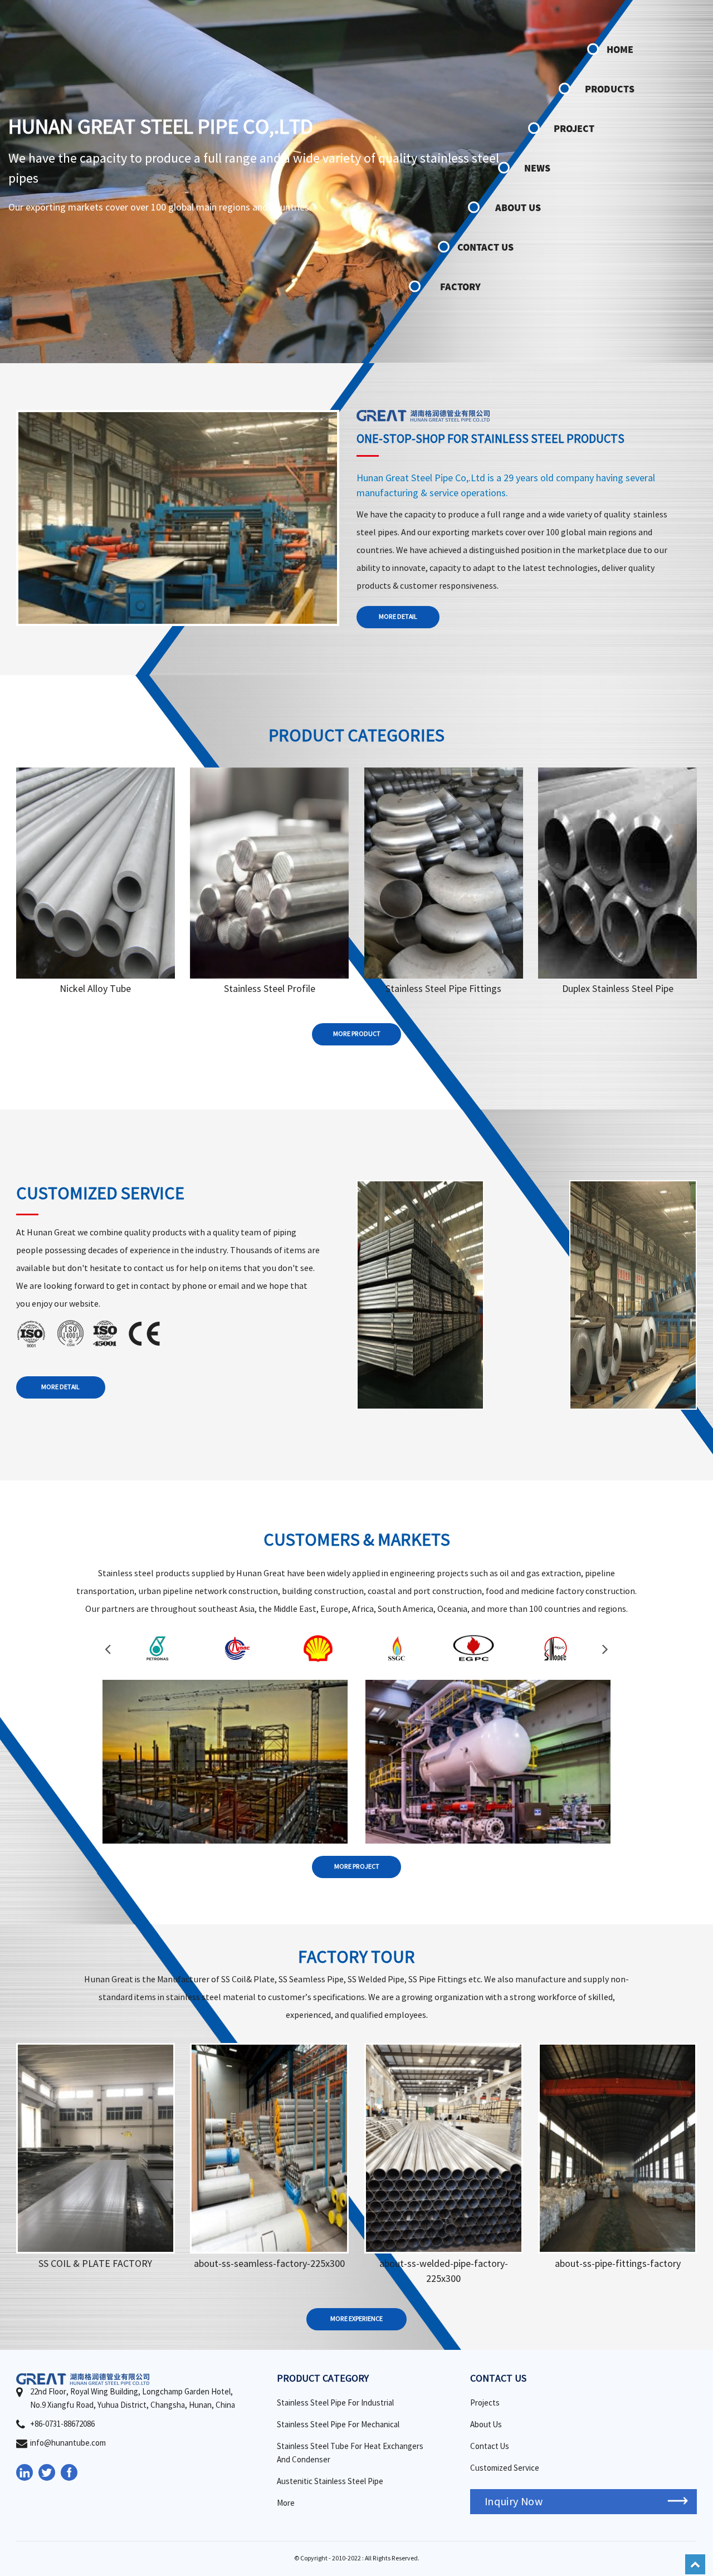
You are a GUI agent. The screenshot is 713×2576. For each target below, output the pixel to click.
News (537, 168)
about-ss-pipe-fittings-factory (618, 2264)
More (96, 884)
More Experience (356, 2319)
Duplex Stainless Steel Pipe (618, 989)
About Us (518, 207)
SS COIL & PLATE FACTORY (95, 2264)
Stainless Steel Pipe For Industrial (335, 2403)
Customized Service (505, 2468)
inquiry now (514, 2502)
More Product (357, 1034)
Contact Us (485, 247)
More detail (398, 617)
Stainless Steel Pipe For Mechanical (338, 2425)
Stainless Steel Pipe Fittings (443, 989)
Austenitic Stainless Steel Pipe (330, 2482)
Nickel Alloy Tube (95, 989)
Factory (460, 287)
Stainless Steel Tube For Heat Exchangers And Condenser (350, 2453)
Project (574, 128)
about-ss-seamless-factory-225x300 (269, 2264)
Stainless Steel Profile (270, 989)
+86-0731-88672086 (62, 2424)
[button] (108, 1649)
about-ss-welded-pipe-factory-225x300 (444, 2271)
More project (357, 1867)
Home (620, 49)
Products (610, 89)
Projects (485, 2403)
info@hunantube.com (68, 2443)
